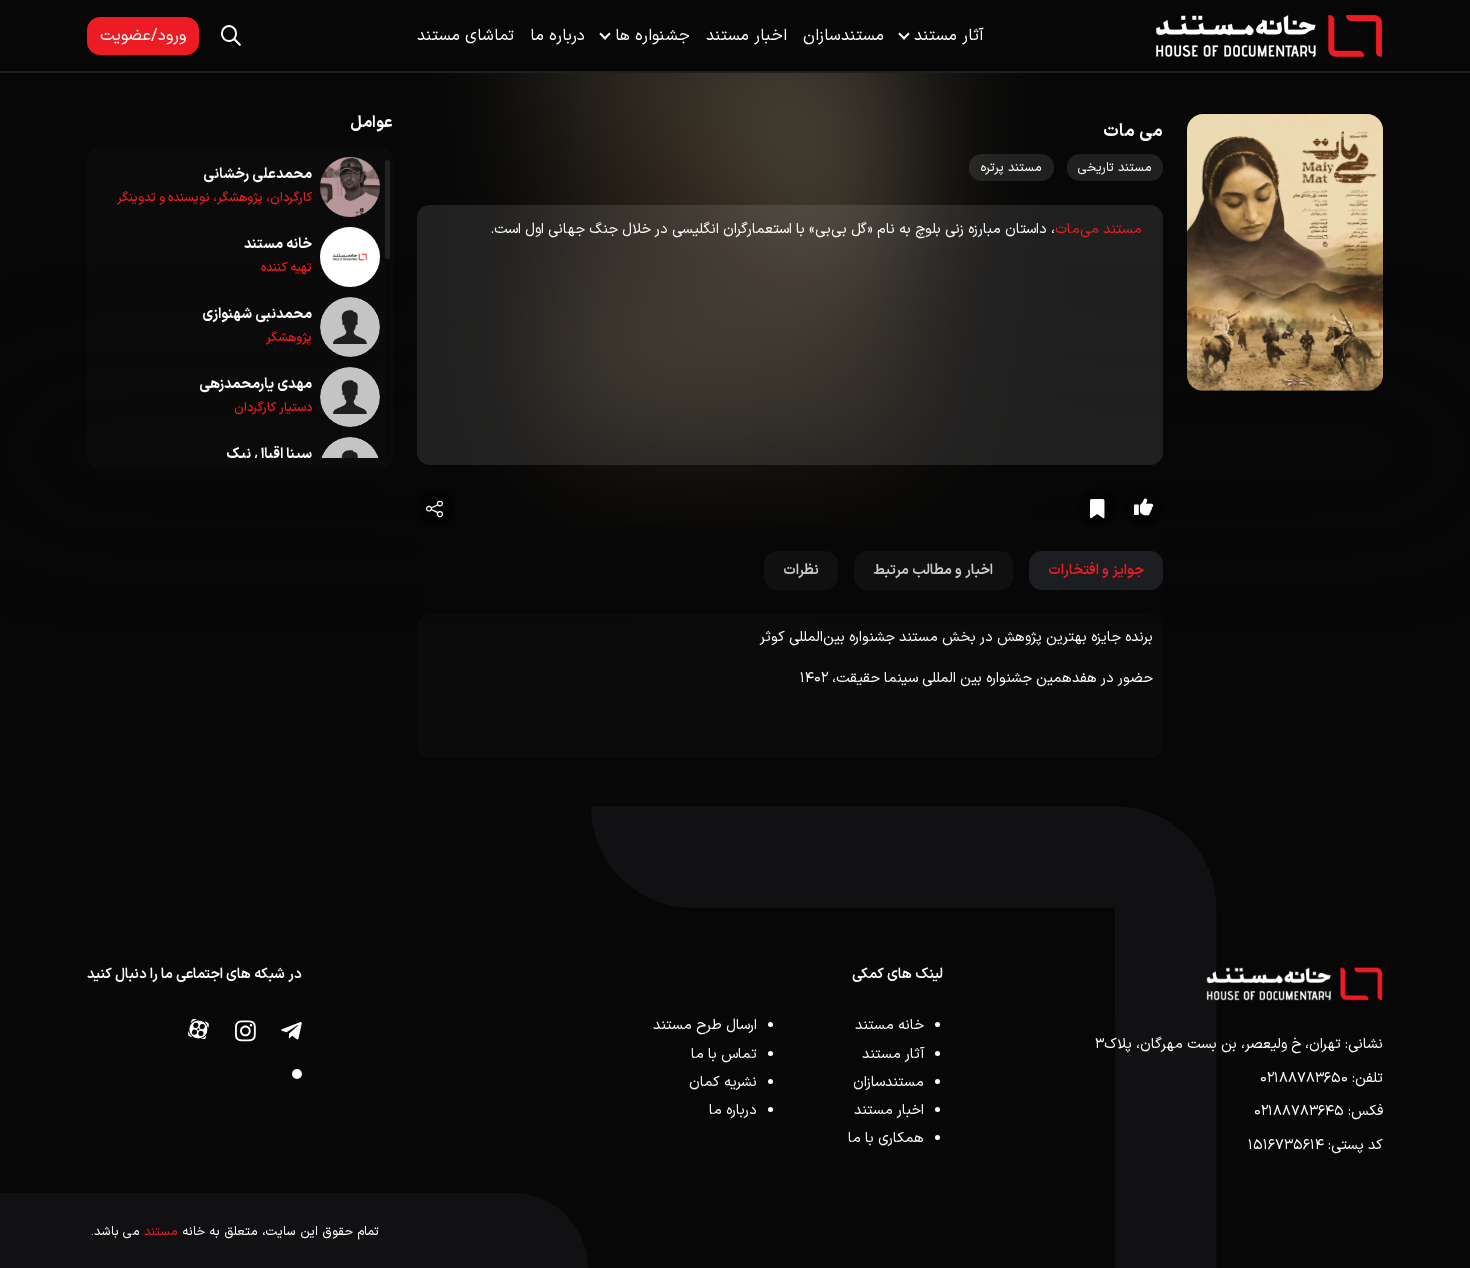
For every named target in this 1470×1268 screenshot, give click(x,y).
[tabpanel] (790, 686)
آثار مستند (949, 36)
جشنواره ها (652, 36)
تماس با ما (724, 1054)
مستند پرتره (1011, 167)
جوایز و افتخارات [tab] (1096, 570)
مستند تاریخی (1115, 167)
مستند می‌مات (1098, 229)
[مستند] (1269, 35)
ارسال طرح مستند (705, 1025)
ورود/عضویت (143, 36)
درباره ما (557, 36)
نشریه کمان (723, 1082)
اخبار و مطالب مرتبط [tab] (933, 570)
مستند (161, 1231)
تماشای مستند (465, 36)
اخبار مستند (746, 36)
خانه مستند (278, 244)
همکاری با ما (886, 1138)
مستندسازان (843, 36)
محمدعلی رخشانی (257, 174)
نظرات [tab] (801, 570)
